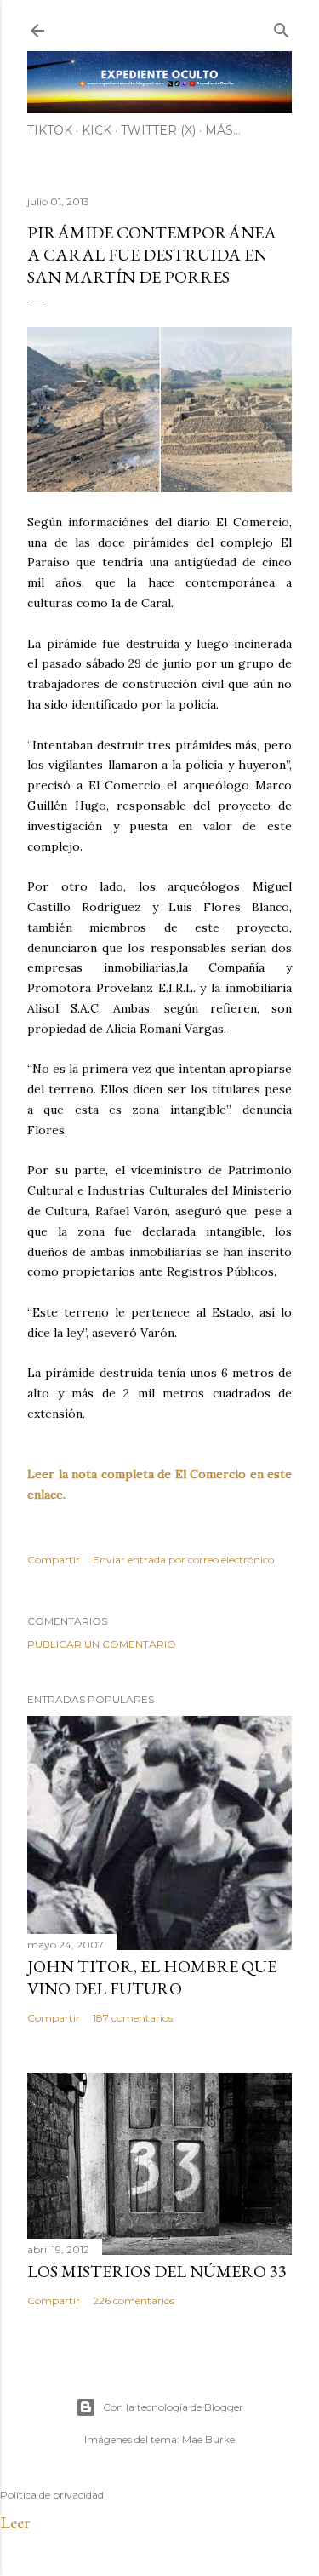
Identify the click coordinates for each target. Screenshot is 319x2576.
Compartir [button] (54, 1560)
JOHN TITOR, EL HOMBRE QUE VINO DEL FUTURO (152, 1977)
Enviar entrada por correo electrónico (183, 1560)
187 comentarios (133, 2018)
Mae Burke (208, 2439)
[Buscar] (282, 27)
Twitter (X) (158, 130)
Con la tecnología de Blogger (173, 2407)
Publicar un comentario (102, 1644)
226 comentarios (134, 2301)
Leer (15, 2522)
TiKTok (50, 130)
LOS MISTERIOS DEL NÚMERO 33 (157, 2271)
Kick (97, 130)
